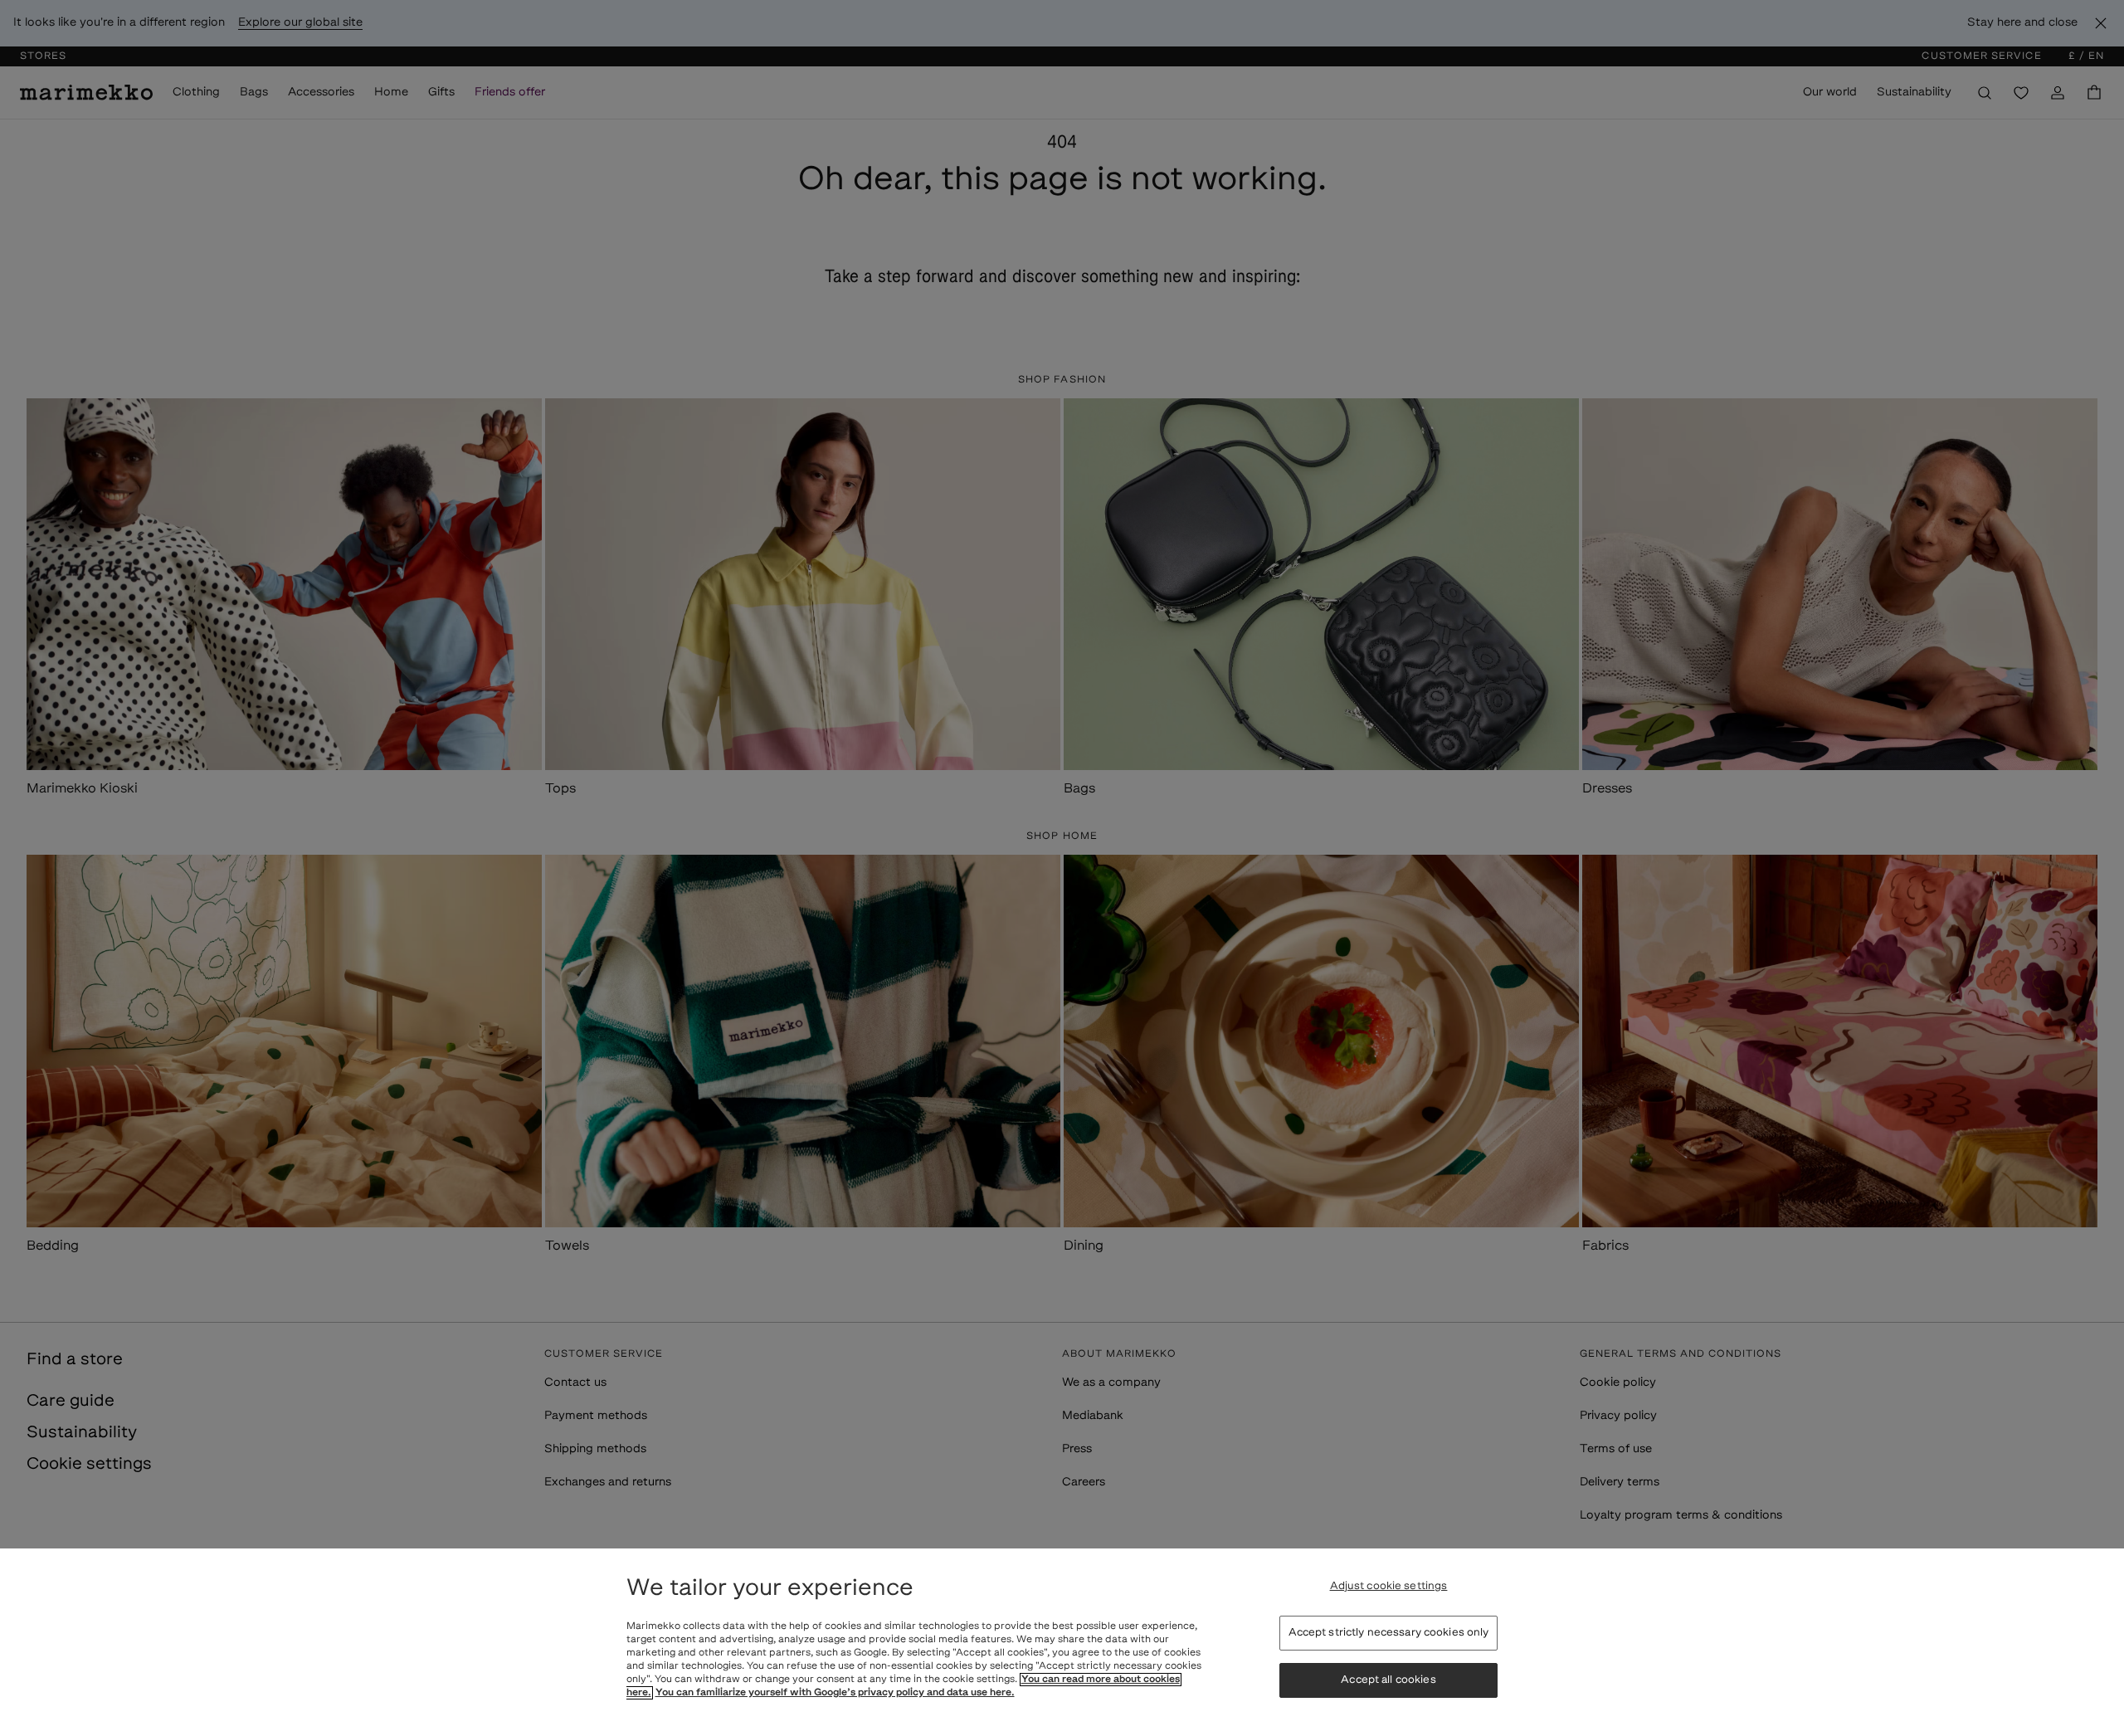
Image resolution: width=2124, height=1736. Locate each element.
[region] (1062, 1642)
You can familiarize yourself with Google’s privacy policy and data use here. (835, 1693)
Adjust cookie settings (1389, 1586)
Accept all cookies (1388, 1681)
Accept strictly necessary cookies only (1389, 1633)
